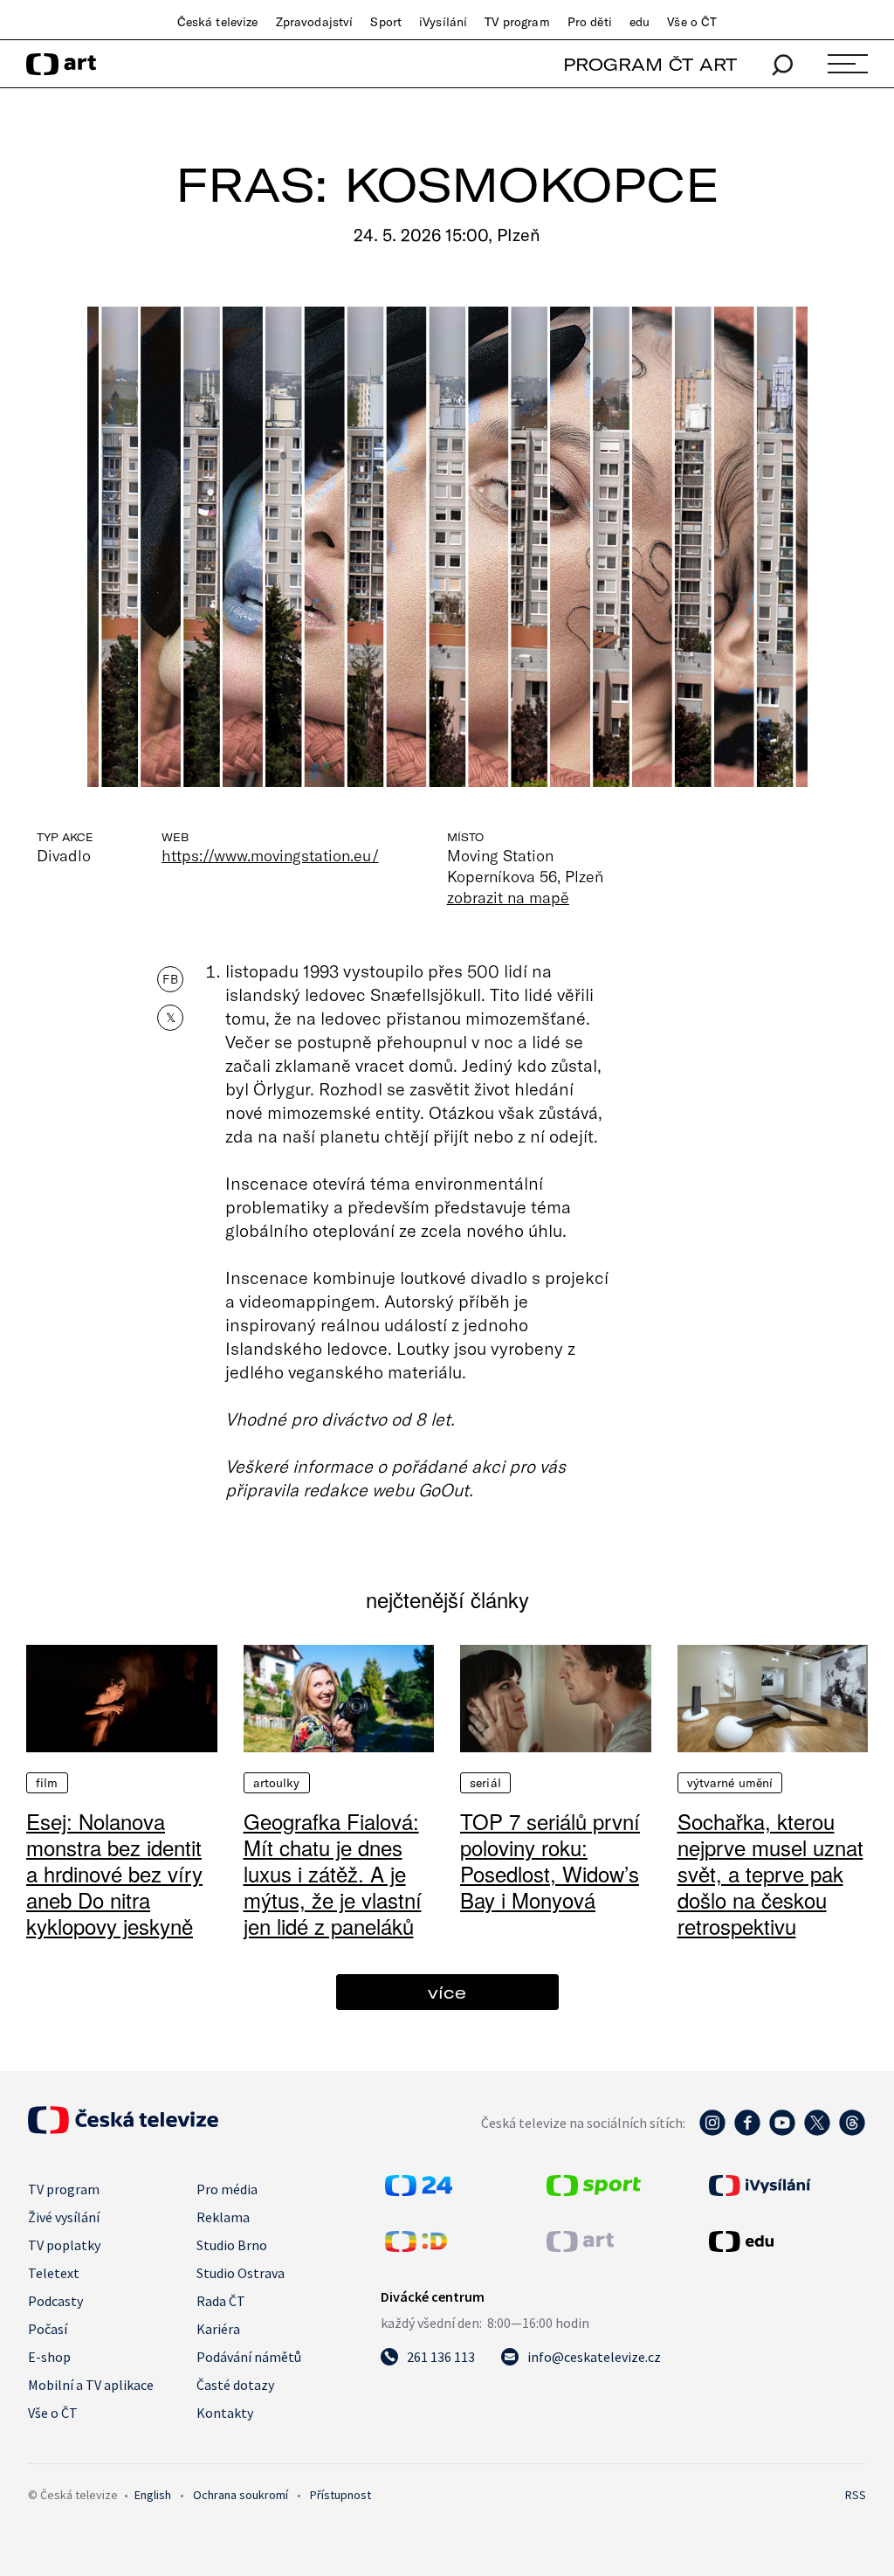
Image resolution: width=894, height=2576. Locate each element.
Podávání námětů (249, 2357)
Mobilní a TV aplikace (91, 2385)
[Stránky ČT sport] (594, 2191)
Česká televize (218, 22)
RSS (856, 2495)
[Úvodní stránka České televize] (123, 2129)
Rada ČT (221, 2301)
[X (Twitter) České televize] (817, 2131)
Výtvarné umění (730, 1783)
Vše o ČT (692, 22)
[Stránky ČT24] (419, 2191)
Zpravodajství (315, 22)
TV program (517, 22)
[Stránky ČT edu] (785, 2241)
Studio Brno (232, 2245)
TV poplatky (64, 2245)
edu (640, 22)
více (447, 1992)
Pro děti (590, 22)
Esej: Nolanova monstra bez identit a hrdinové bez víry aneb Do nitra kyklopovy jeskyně (114, 1873)
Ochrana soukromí (241, 2495)
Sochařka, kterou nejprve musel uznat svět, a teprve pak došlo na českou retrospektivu (770, 1873)
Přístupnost (340, 2495)
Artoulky (277, 1783)
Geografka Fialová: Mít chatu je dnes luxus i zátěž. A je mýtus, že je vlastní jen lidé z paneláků (333, 1873)
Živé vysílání (64, 2217)
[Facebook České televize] (747, 2131)
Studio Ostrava (241, 2273)
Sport (386, 22)
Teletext (54, 2273)
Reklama (223, 2217)
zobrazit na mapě (508, 897)
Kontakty (225, 2413)
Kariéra (218, 2329)
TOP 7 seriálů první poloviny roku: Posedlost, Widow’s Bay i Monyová (550, 1860)
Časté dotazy (235, 2385)
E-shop (49, 2357)
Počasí (48, 2329)
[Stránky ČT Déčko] (416, 2247)
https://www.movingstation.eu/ (270, 855)
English (153, 2495)
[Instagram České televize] (712, 2131)
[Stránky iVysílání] (785, 2186)
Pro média (227, 2189)
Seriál (485, 1783)
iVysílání (443, 22)
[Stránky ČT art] (580, 2247)
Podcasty (55, 2301)
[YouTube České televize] (782, 2131)
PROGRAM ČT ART (650, 64)
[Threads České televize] (852, 2131)
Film (47, 1783)
